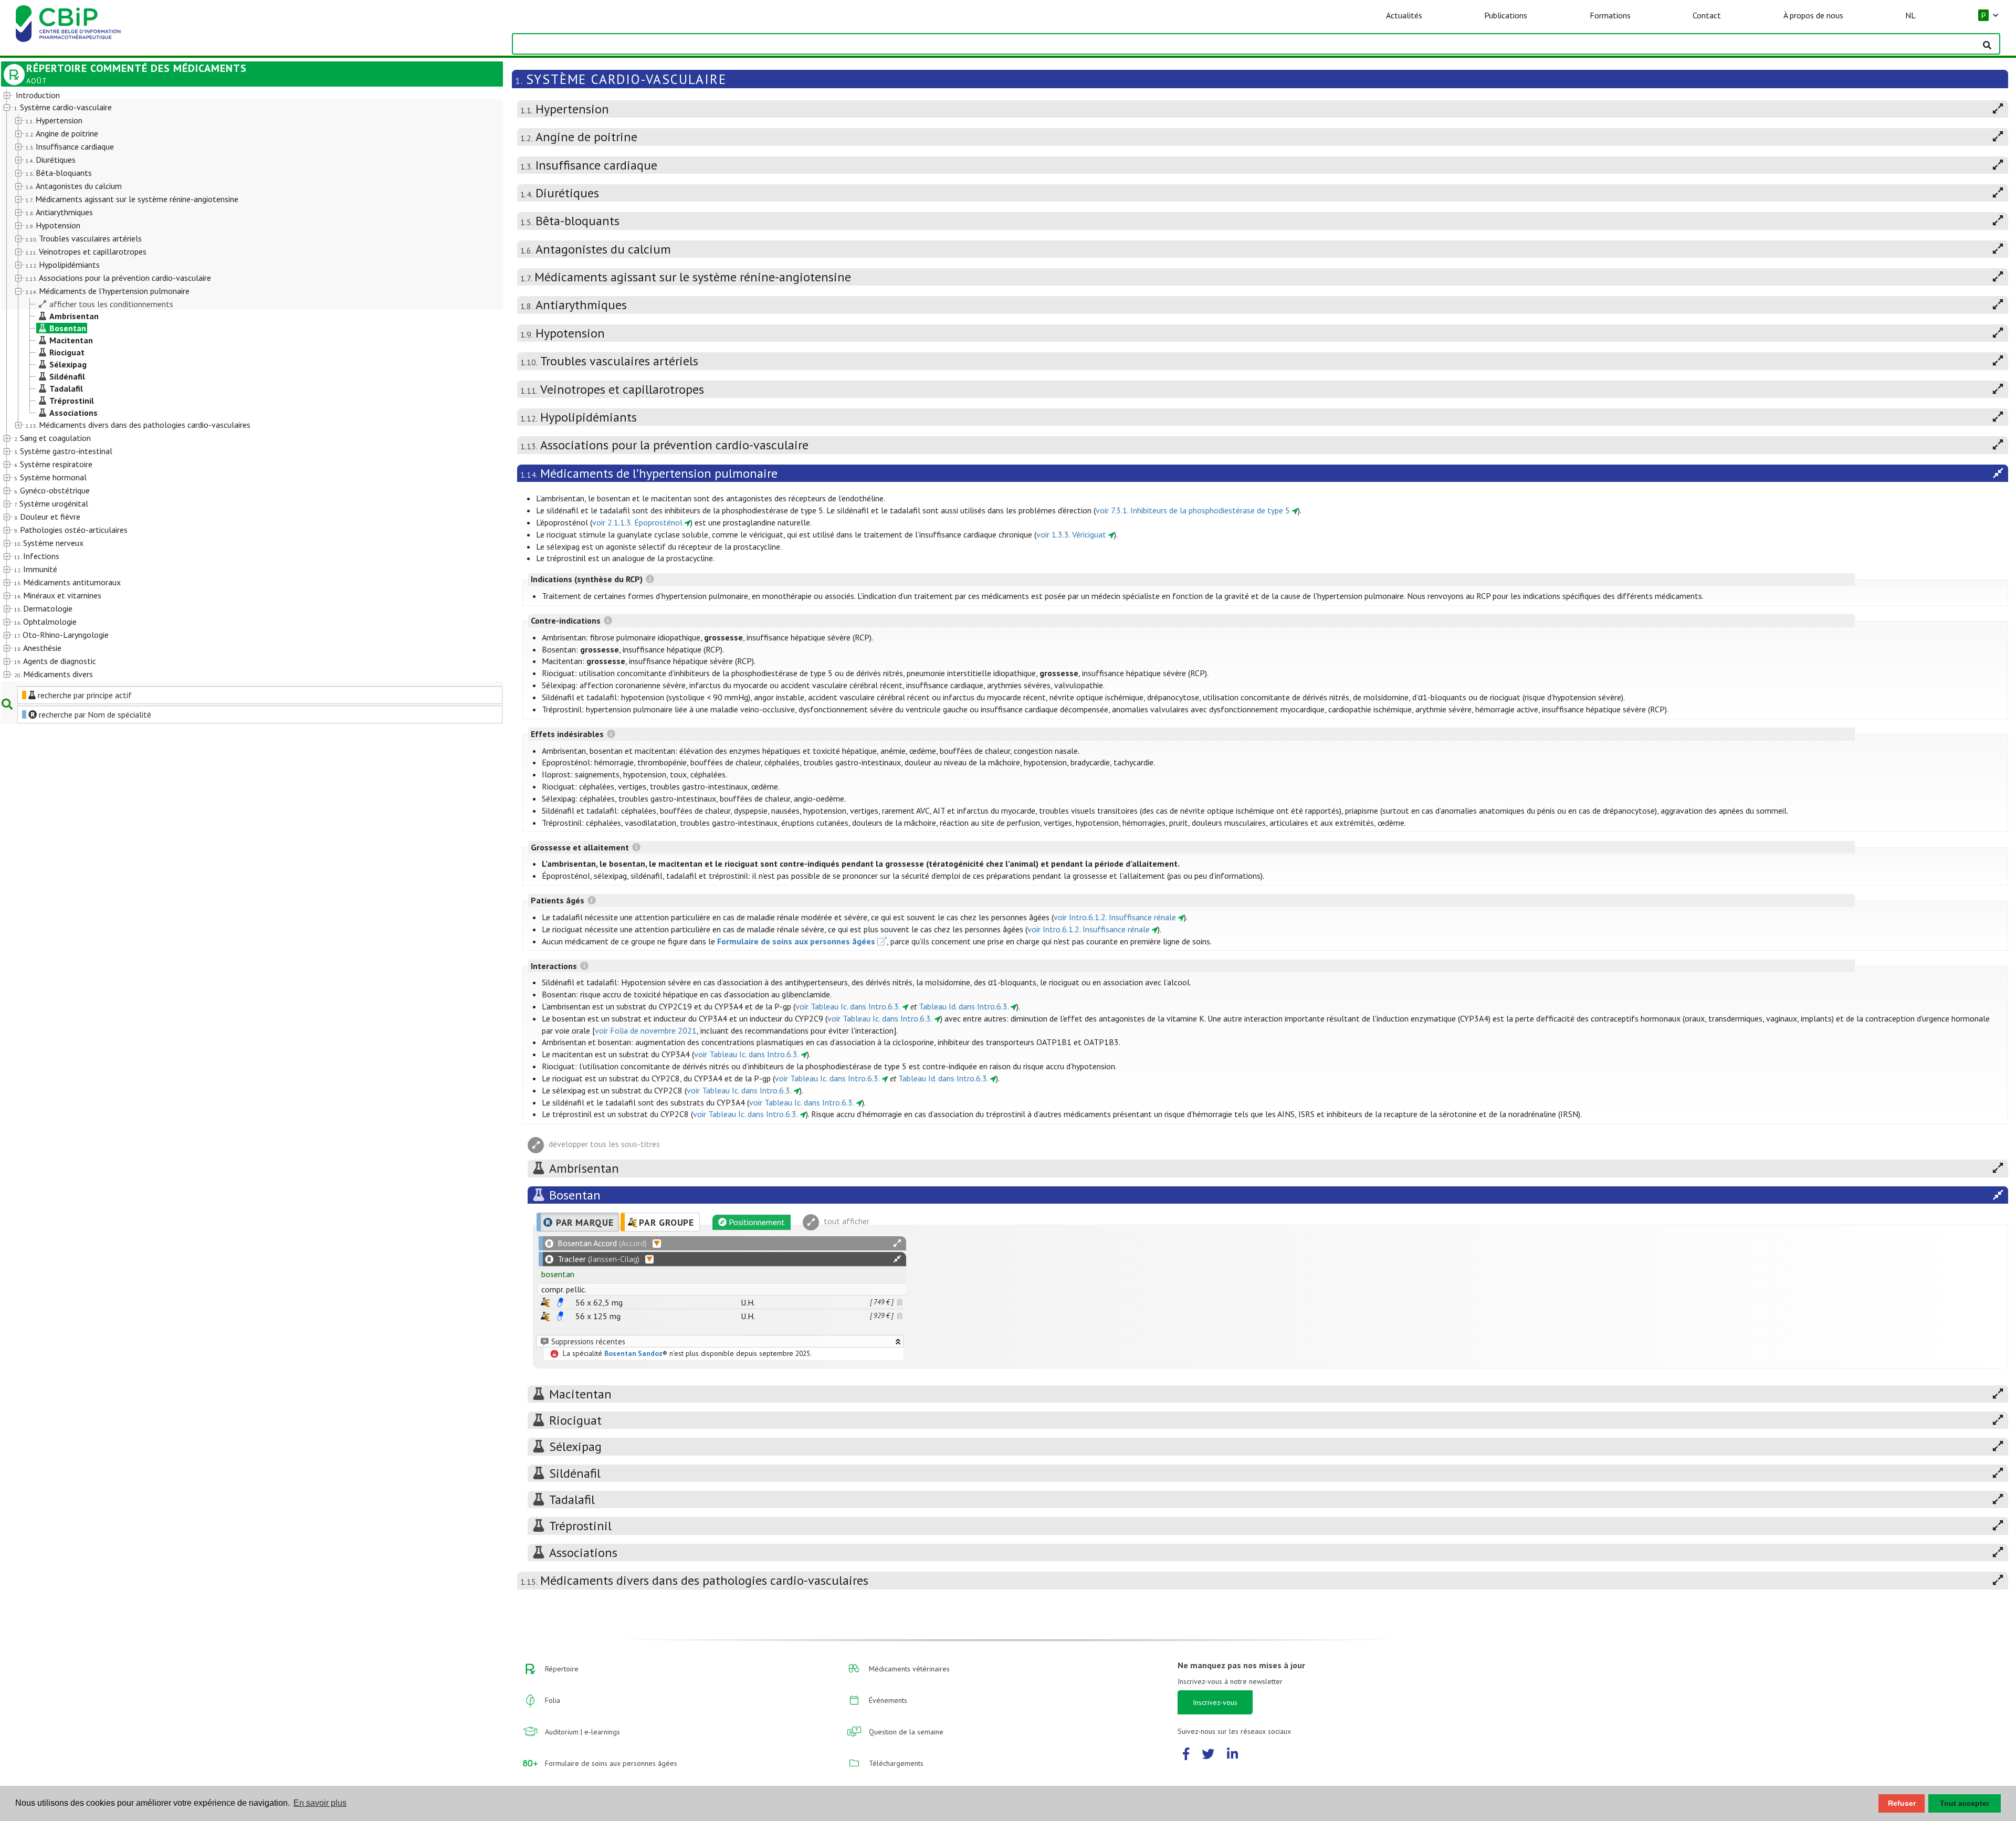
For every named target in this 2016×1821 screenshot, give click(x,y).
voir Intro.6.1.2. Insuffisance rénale (1115, 917)
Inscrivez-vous (1215, 1702)
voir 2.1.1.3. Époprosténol (637, 522)
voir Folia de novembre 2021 (646, 1030)
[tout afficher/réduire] (897, 1243)
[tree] (232, 385)
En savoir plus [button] (320, 1803)
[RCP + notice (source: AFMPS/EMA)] (560, 1302)
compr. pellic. (564, 1289)
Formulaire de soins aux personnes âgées (796, 941)
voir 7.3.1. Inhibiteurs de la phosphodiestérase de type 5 (1193, 510)
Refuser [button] (1902, 1803)
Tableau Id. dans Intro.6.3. (964, 1006)
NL (1910, 15)
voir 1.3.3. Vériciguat (1071, 534)
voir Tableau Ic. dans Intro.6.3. (848, 1006)
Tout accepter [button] (1965, 1803)
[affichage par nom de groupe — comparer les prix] (545, 1302)
